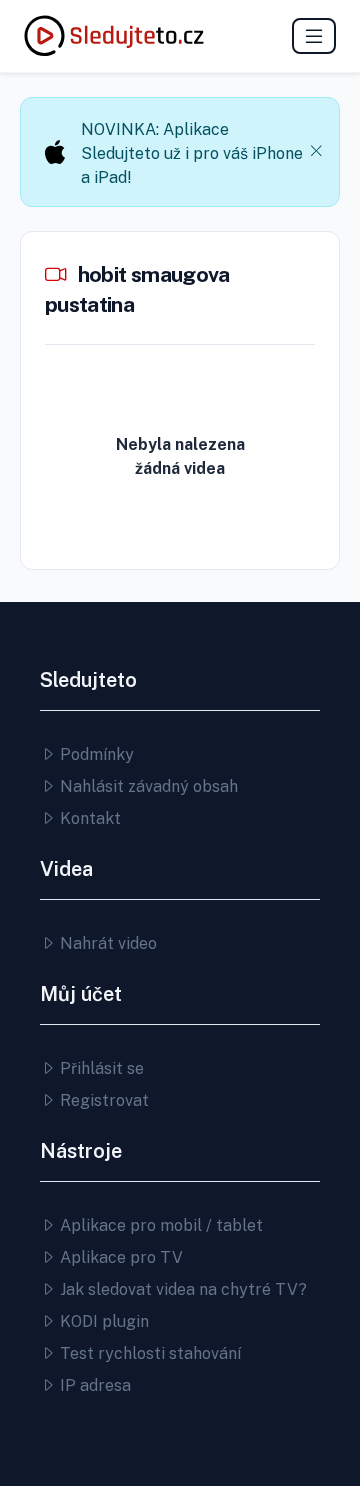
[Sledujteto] (114, 36)
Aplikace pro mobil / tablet (159, 1225)
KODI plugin (102, 1321)
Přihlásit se (100, 1068)
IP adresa (93, 1385)
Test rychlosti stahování (148, 1353)
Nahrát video (106, 943)
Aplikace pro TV (119, 1257)
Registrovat (102, 1100)
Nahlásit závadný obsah (147, 786)
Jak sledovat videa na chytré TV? (181, 1289)
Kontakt (88, 818)
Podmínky (95, 754)
